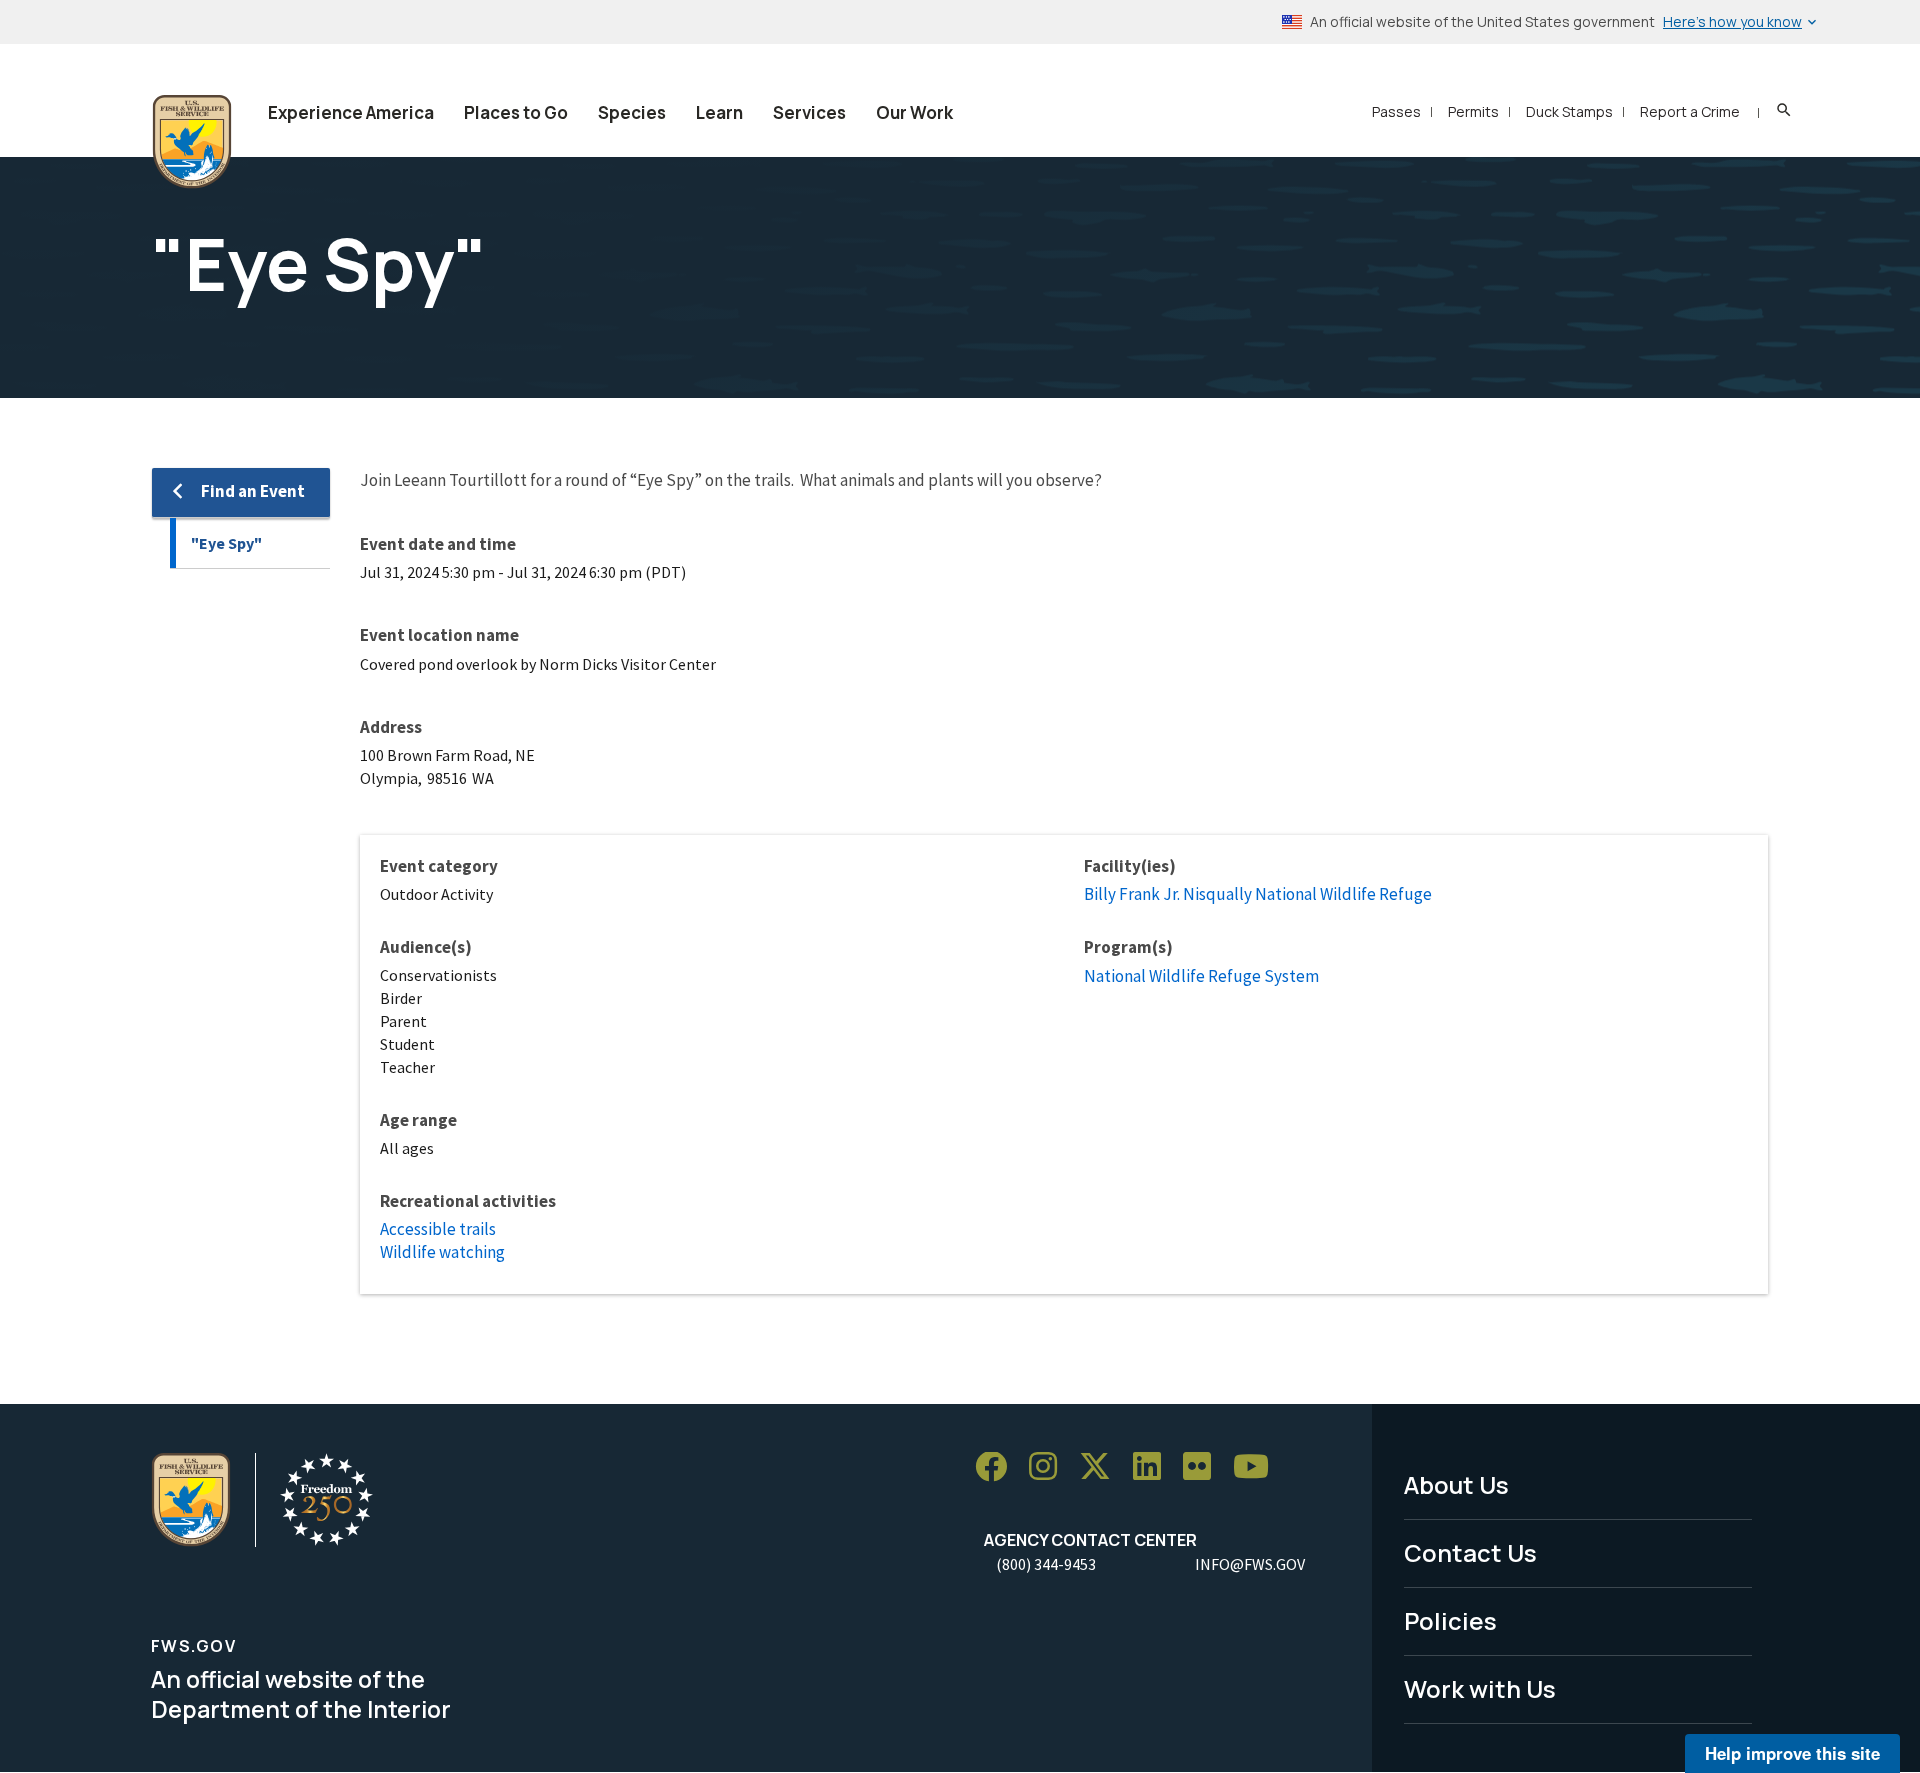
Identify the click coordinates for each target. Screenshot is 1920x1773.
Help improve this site (1792, 1753)
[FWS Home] (192, 142)
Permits (1473, 111)
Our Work (914, 112)
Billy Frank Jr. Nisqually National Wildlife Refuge (1258, 894)
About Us (1456, 1484)
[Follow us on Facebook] (998, 1467)
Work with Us (1480, 1688)
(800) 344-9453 (1046, 1564)
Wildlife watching (442, 1252)
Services (809, 112)
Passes (1396, 111)
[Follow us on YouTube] (1258, 1467)
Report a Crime (1690, 111)
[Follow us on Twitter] (1102, 1467)
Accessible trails (438, 1229)
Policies (1450, 1620)
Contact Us (1470, 1552)
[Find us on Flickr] (1204, 1467)
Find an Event (253, 491)
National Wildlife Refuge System (1201, 976)
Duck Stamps (1569, 111)
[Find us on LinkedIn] (1154, 1467)
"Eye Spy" (226, 543)
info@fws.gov (1250, 1564)
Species (632, 112)
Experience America (351, 112)
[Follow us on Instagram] (1050, 1467)
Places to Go (516, 112)
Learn (719, 112)
